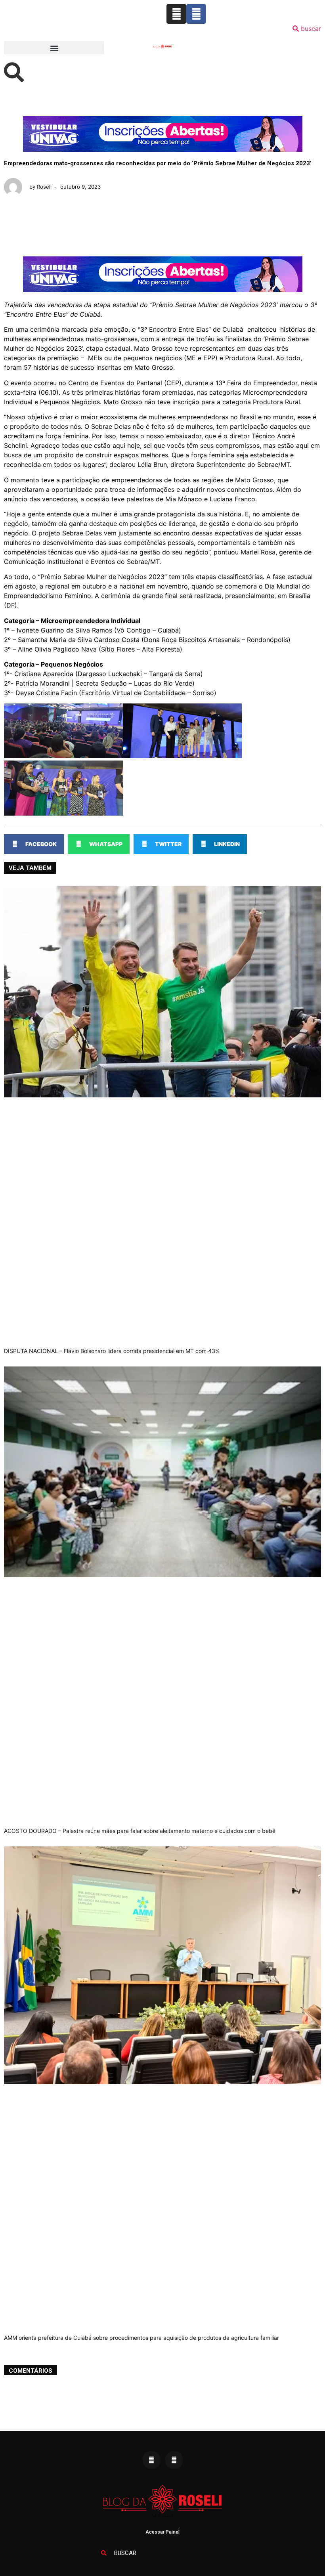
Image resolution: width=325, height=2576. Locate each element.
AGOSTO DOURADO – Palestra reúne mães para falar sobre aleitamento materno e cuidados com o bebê (140, 1831)
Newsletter (236, 44)
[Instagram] (176, 14)
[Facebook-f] (196, 14)
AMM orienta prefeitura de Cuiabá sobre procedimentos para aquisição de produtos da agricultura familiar (141, 2338)
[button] (54, 48)
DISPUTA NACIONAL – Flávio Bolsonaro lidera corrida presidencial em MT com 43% (112, 1351)
